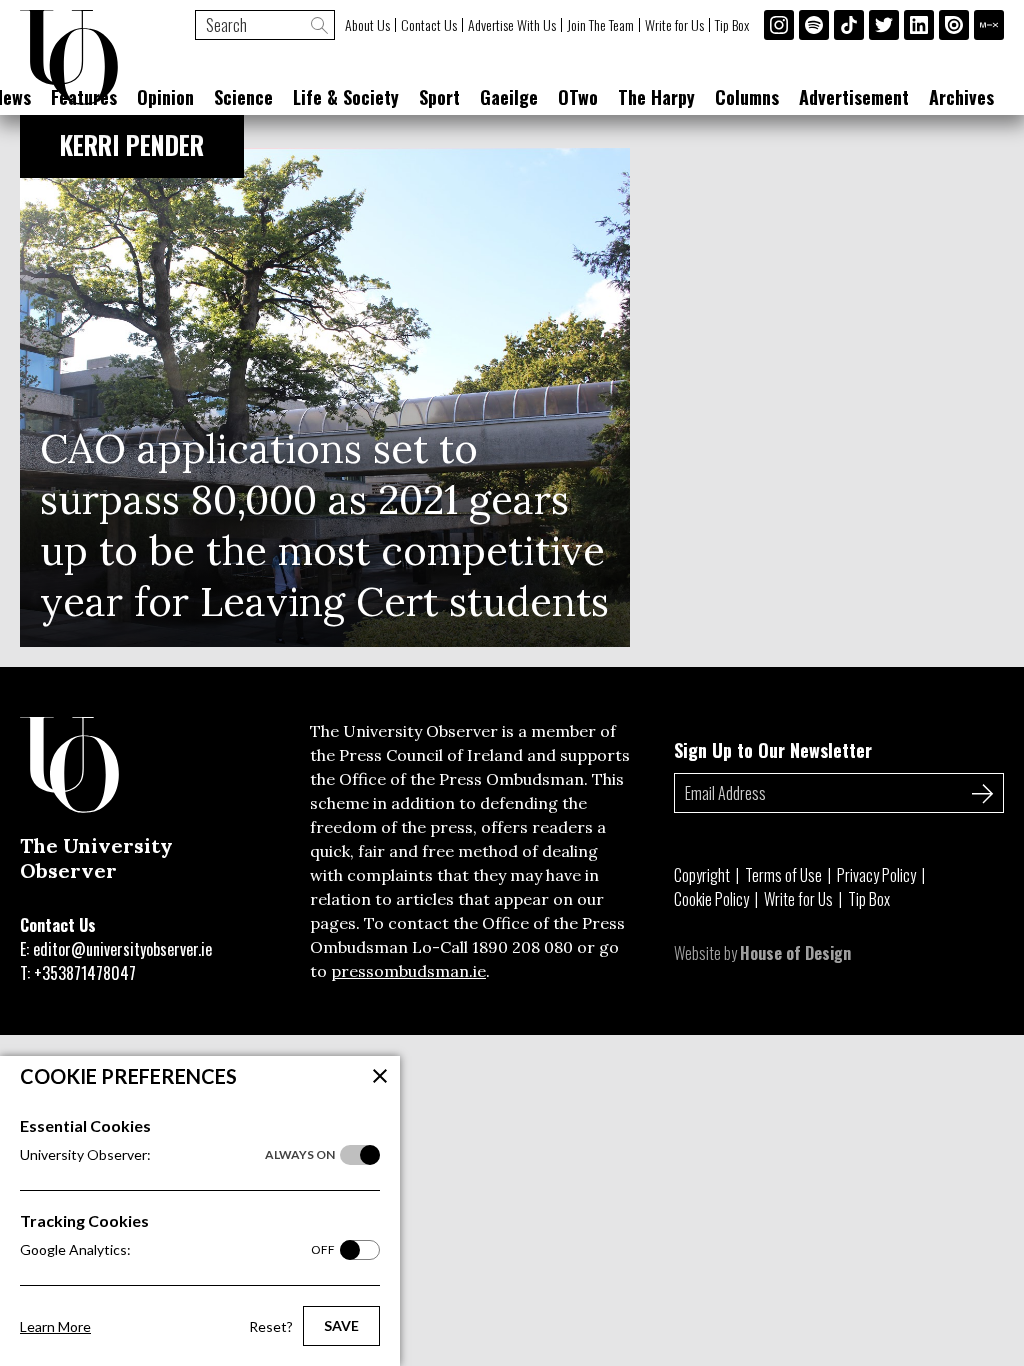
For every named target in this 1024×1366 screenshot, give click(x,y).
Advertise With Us (512, 25)
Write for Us (674, 25)
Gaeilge (509, 97)
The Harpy (656, 97)
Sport (439, 97)
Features (84, 97)
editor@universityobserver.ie (122, 949)
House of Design (795, 953)
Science (243, 97)
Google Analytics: (177, 1249)
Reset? (271, 1326)
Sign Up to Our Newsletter (773, 750)
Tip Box (732, 25)
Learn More (55, 1326)
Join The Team (600, 25)
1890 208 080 (522, 947)
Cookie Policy (711, 899)
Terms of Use (783, 875)
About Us (367, 25)
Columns (747, 97)
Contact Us (429, 25)
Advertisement (854, 97)
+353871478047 (85, 973)
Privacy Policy (876, 875)
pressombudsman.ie (408, 971)
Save (341, 1325)
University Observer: (177, 1154)
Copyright (702, 875)
